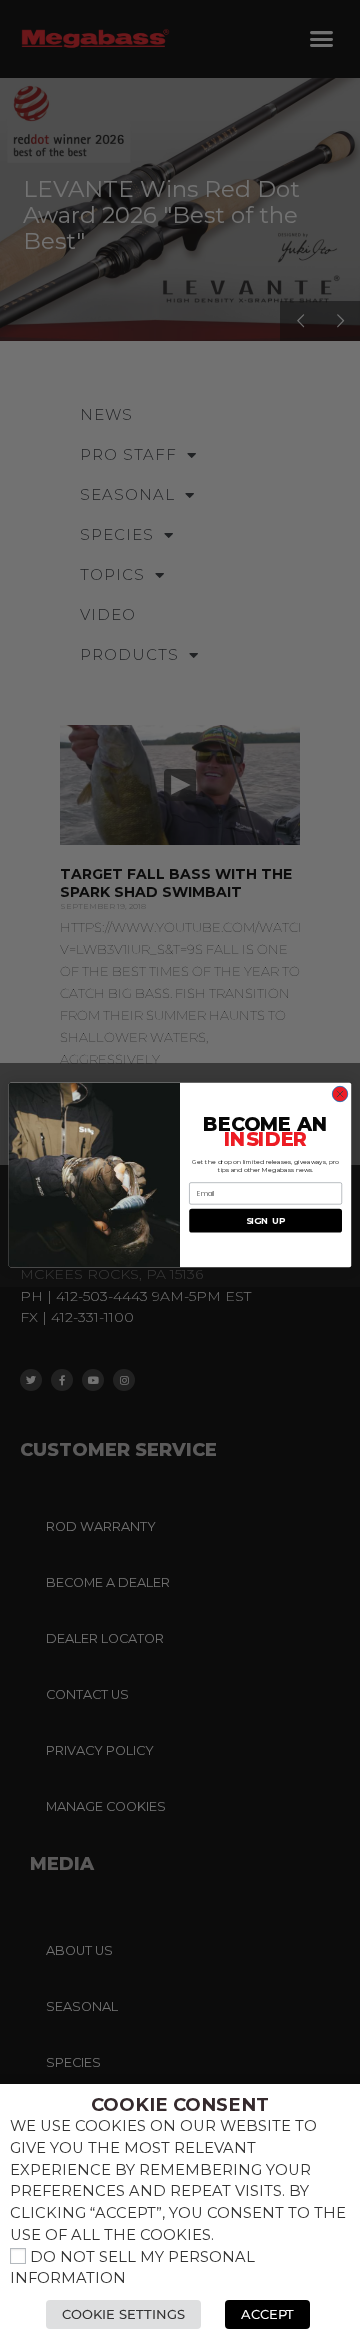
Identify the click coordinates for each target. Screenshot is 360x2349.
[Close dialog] (339, 1093)
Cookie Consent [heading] (180, 2105)
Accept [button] (267, 2314)
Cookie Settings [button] (123, 2314)
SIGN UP (266, 1220)
